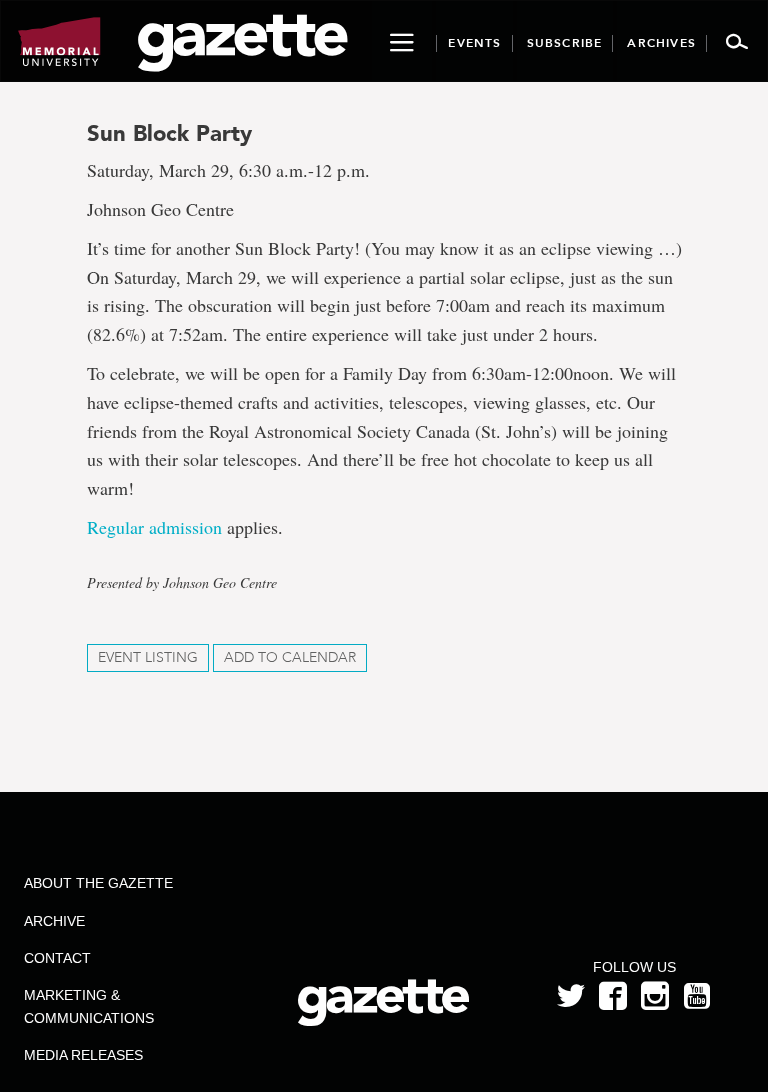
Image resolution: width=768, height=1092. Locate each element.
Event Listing (148, 657)
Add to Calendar (290, 657)
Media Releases (83, 1055)
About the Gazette (98, 883)
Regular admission (154, 527)
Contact (57, 958)
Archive (54, 921)
